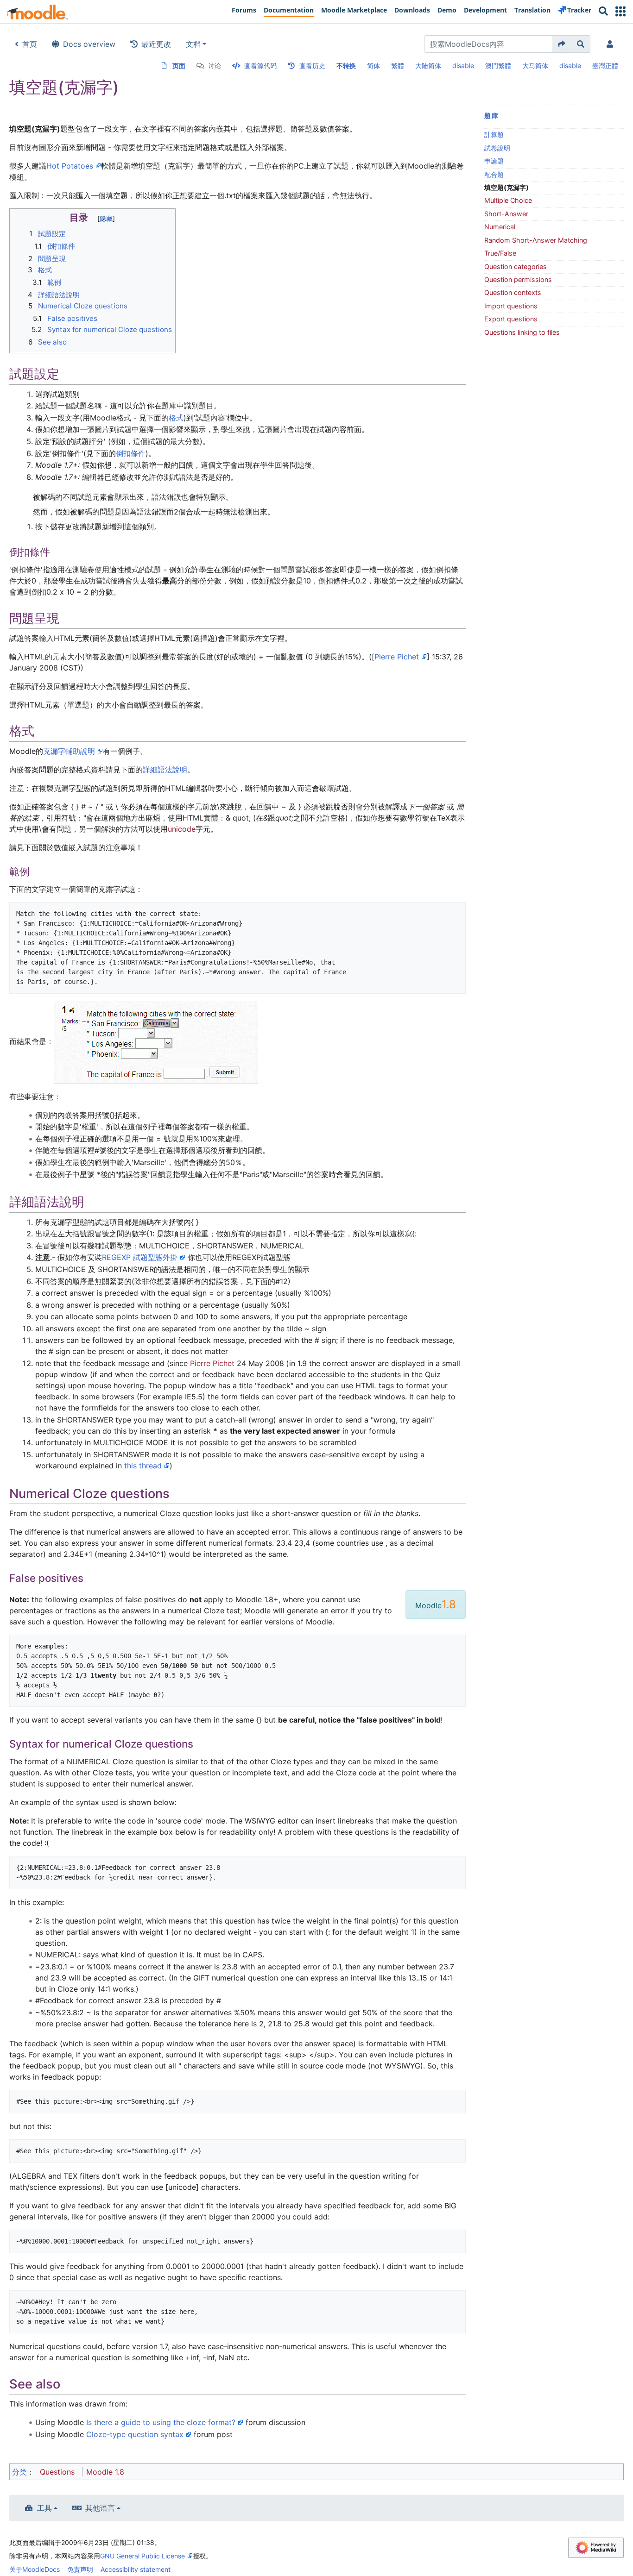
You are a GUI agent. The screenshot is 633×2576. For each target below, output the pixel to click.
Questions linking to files (522, 332)
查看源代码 (260, 66)
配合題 (494, 174)
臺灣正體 (605, 66)
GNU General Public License (142, 2556)
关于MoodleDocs (35, 2569)
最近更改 (156, 44)
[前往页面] (562, 44)
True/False (500, 253)
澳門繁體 (498, 66)
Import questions (511, 306)
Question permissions (518, 279)
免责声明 (80, 2569)
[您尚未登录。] (612, 44)
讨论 (215, 66)
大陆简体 (428, 66)
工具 (44, 2508)
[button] (620, 11)
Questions (57, 2472)
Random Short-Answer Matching (536, 240)
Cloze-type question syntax (135, 2434)
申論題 (494, 161)
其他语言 (100, 2508)
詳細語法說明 (165, 770)
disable (463, 66)
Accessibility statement (136, 2569)
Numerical (500, 227)
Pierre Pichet (397, 657)
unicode (182, 829)
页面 (179, 66)
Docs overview (89, 44)
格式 (176, 418)
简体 (373, 66)
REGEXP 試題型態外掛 (140, 1257)
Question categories (516, 266)
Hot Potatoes (70, 166)
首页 (30, 44)
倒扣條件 (131, 453)
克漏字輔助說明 (69, 751)
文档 (193, 44)
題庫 (492, 116)
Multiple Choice (508, 200)
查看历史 (312, 66)
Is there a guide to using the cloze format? (161, 2422)
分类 (19, 2472)
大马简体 (535, 66)
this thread (143, 1466)
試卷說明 (497, 148)
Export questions (511, 319)
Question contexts (513, 292)
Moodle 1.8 (105, 2472)
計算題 (494, 135)
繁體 (398, 66)
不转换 (346, 66)
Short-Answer (506, 214)
